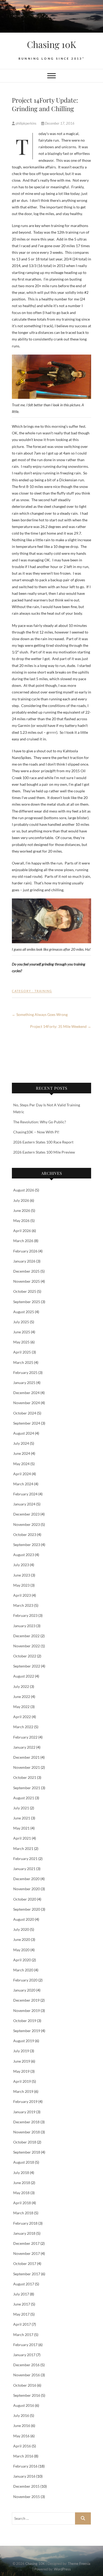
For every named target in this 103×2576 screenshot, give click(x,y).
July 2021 (21, 1808)
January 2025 (24, 1383)
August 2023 (24, 1555)
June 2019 (22, 2061)
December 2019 (26, 2000)
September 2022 (27, 1666)
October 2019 (25, 2021)
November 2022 (27, 1646)
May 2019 (21, 2071)
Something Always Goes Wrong (40, 1014)
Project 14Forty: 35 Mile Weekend (61, 1026)
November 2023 (27, 1524)
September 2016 (27, 2395)
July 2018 (21, 2173)
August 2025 (24, 1312)
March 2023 (23, 1605)
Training (43, 991)
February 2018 (25, 2223)
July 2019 (21, 2051)
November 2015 (27, 2497)
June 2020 (22, 1939)
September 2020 (27, 1909)
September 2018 (27, 2152)
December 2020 (26, 1879)
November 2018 (27, 2132)
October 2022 (25, 1656)
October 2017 (25, 2263)
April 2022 (22, 1717)
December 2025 (26, 1271)
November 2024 (27, 1403)
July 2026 (21, 1200)
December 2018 (26, 2122)
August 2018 (24, 2162)
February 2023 (25, 1615)
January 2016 (24, 2476)
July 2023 (21, 1565)
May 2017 (21, 2314)
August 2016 (24, 2405)
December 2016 (26, 2365)
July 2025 (21, 1322)
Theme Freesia (79, 2564)
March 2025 (23, 1362)
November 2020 (27, 1889)
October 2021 (25, 1777)
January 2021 (24, 1869)
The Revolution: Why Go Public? (40, 1122)
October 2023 (25, 1534)
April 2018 (22, 2203)
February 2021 (25, 1859)
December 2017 (26, 2243)
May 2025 (21, 1342)
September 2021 (27, 1788)
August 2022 (24, 1676)
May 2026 (21, 1221)
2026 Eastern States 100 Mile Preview (44, 1152)
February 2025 (25, 1372)
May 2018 (21, 2193)
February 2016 (25, 2466)
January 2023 (24, 1626)
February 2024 (25, 1494)
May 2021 (21, 1828)
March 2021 (23, 1848)
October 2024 (25, 1413)
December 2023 (26, 1514)
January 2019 (24, 2112)
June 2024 (22, 1453)
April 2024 (22, 1474)
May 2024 (21, 1464)
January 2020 (24, 1990)
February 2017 (25, 2345)
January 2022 (24, 1747)
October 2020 (25, 1899)
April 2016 (22, 2446)
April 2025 (22, 1352)
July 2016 (21, 2415)
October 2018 (25, 2142)
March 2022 (23, 1727)
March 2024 (23, 1484)
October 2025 (25, 1291)
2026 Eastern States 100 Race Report (43, 1142)
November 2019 (27, 2010)
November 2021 (27, 1767)
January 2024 (24, 1504)
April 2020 (22, 1960)
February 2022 (25, 1737)
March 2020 (23, 1970)
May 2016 (21, 2436)
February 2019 (25, 2101)
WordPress (62, 2569)
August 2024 (24, 1433)
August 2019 (24, 2041)
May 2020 (21, 1950)
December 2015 (26, 2486)
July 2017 (21, 2294)
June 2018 (22, 2183)
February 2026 (25, 1251)
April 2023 (22, 1595)
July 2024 (21, 1443)
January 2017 (24, 2355)
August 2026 (24, 1190)
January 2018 (24, 2233)
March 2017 (23, 2335)
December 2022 (26, 1636)
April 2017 (22, 2324)
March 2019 (23, 2091)
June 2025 (22, 1332)
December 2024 (26, 1393)
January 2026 (24, 1261)
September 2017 (27, 2274)
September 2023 (27, 1545)
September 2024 (27, 1423)
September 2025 (27, 1302)
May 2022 (21, 1707)
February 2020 (25, 1980)
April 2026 (22, 1231)
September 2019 (27, 2031)
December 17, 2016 (59, 123)
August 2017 (24, 2284)
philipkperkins (26, 123)
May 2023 (21, 1585)
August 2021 (24, 1798)
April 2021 (22, 1838)
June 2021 (22, 1818)
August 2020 (24, 1919)
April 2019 (22, 2081)
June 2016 (22, 2426)
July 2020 (21, 1929)
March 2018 (23, 2213)
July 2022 (21, 1686)
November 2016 (27, 2375)
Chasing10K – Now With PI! (36, 1132)
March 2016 (23, 2456)
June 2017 (22, 2304)
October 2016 (25, 2385)
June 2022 (22, 1697)
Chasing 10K (51, 44)
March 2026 (23, 1241)
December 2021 (26, 1757)
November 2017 (27, 2253)
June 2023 (22, 1575)
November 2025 (27, 1281)
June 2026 (22, 1210)
